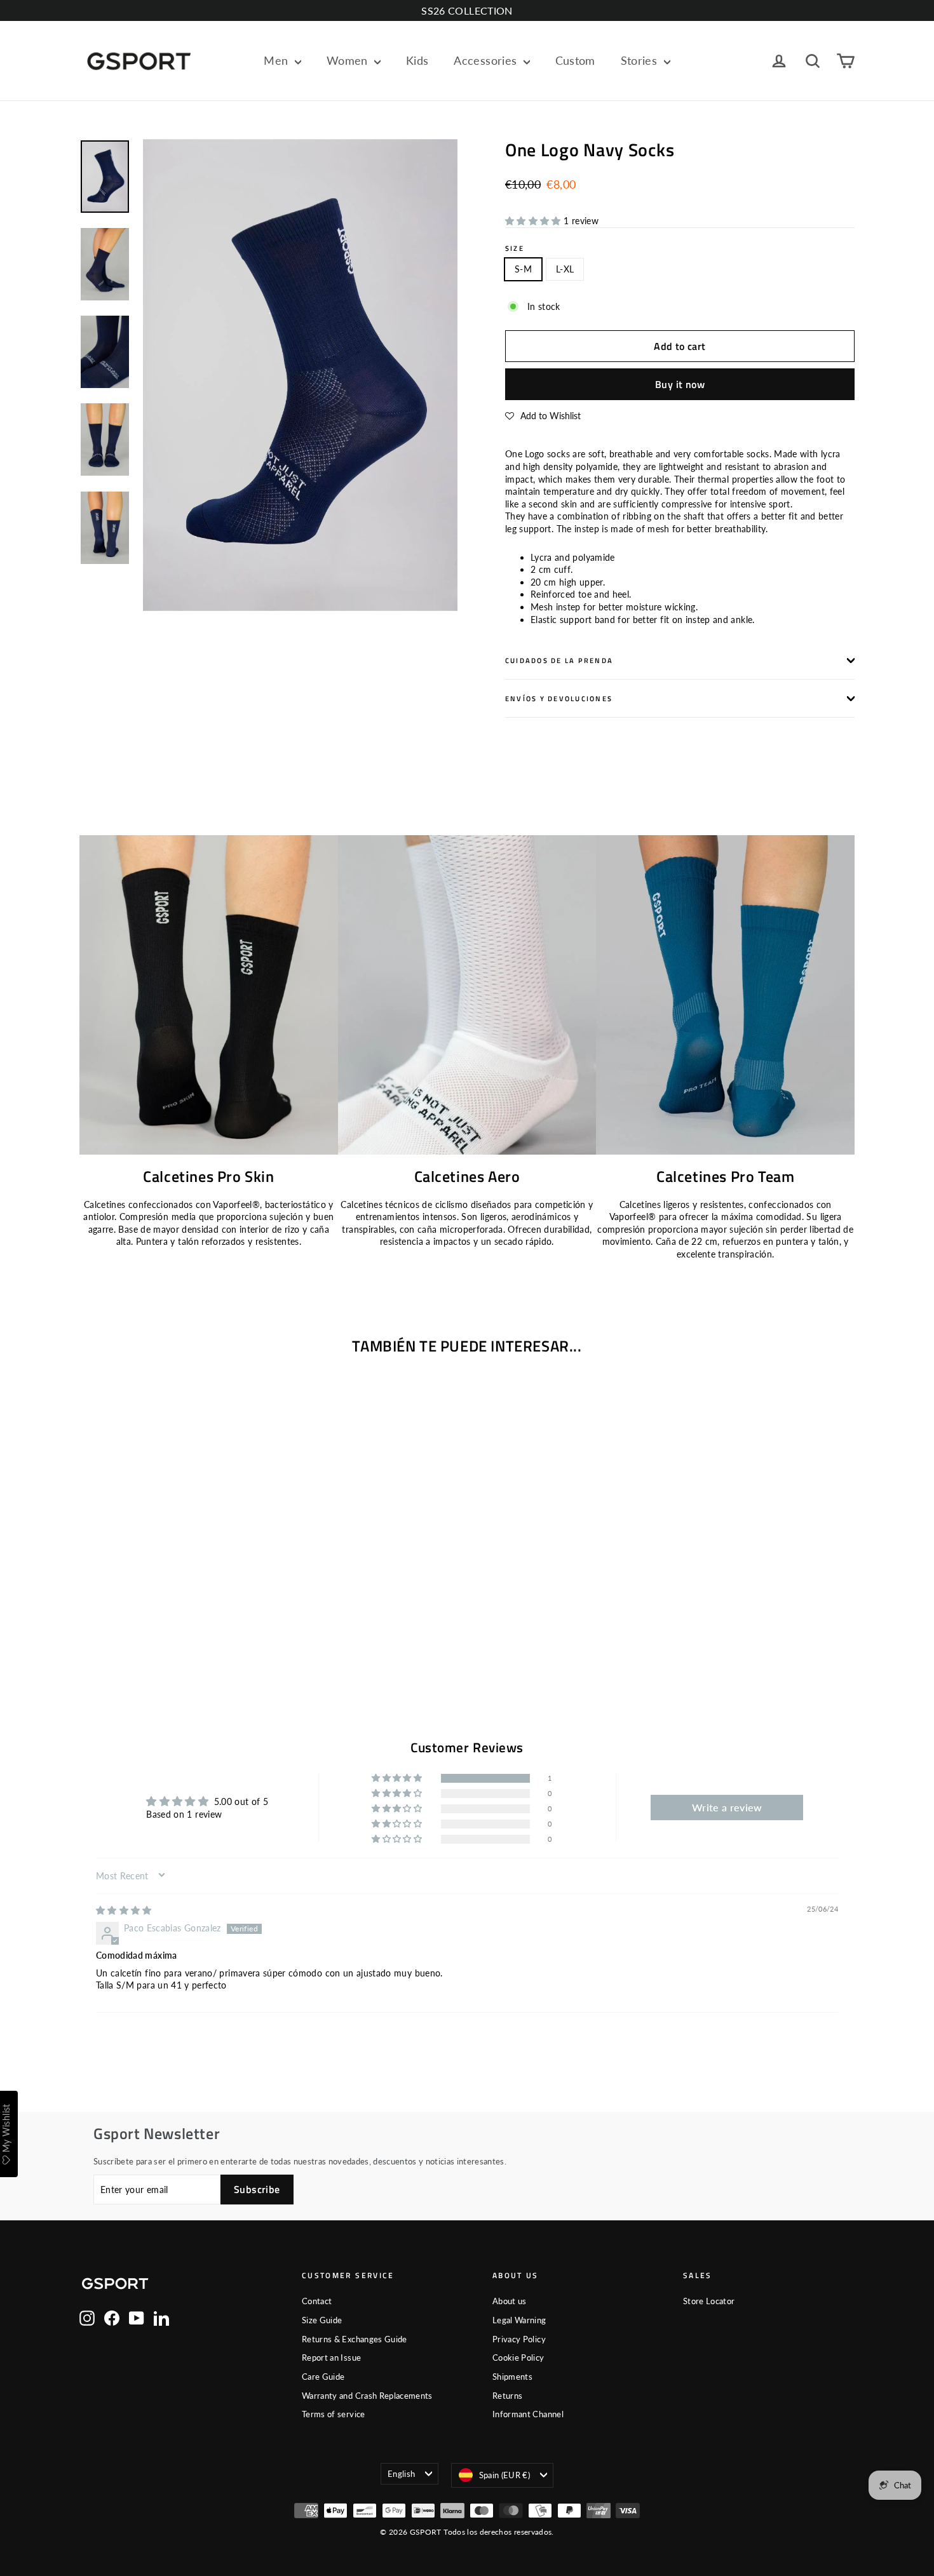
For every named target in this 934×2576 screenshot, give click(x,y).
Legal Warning (519, 2320)
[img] (124, 1910)
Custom (575, 60)
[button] (534, 221)
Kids (417, 60)
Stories (641, 60)
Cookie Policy (518, 2358)
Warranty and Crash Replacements (367, 2396)
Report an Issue (331, 2358)
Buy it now (680, 384)
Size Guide (322, 2320)
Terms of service (334, 2414)
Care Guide (323, 2377)
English (401, 2474)
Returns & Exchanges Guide (355, 2339)
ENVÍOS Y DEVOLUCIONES (559, 698)
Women (349, 60)
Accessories (487, 60)
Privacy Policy (519, 2339)
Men (277, 60)
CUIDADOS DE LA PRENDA (559, 660)
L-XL (565, 269)
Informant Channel (528, 2414)
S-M (523, 269)
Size (515, 248)
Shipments (512, 2377)
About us (510, 2301)
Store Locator (709, 2301)
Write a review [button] (727, 1807)
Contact (317, 2301)
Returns (507, 2396)
